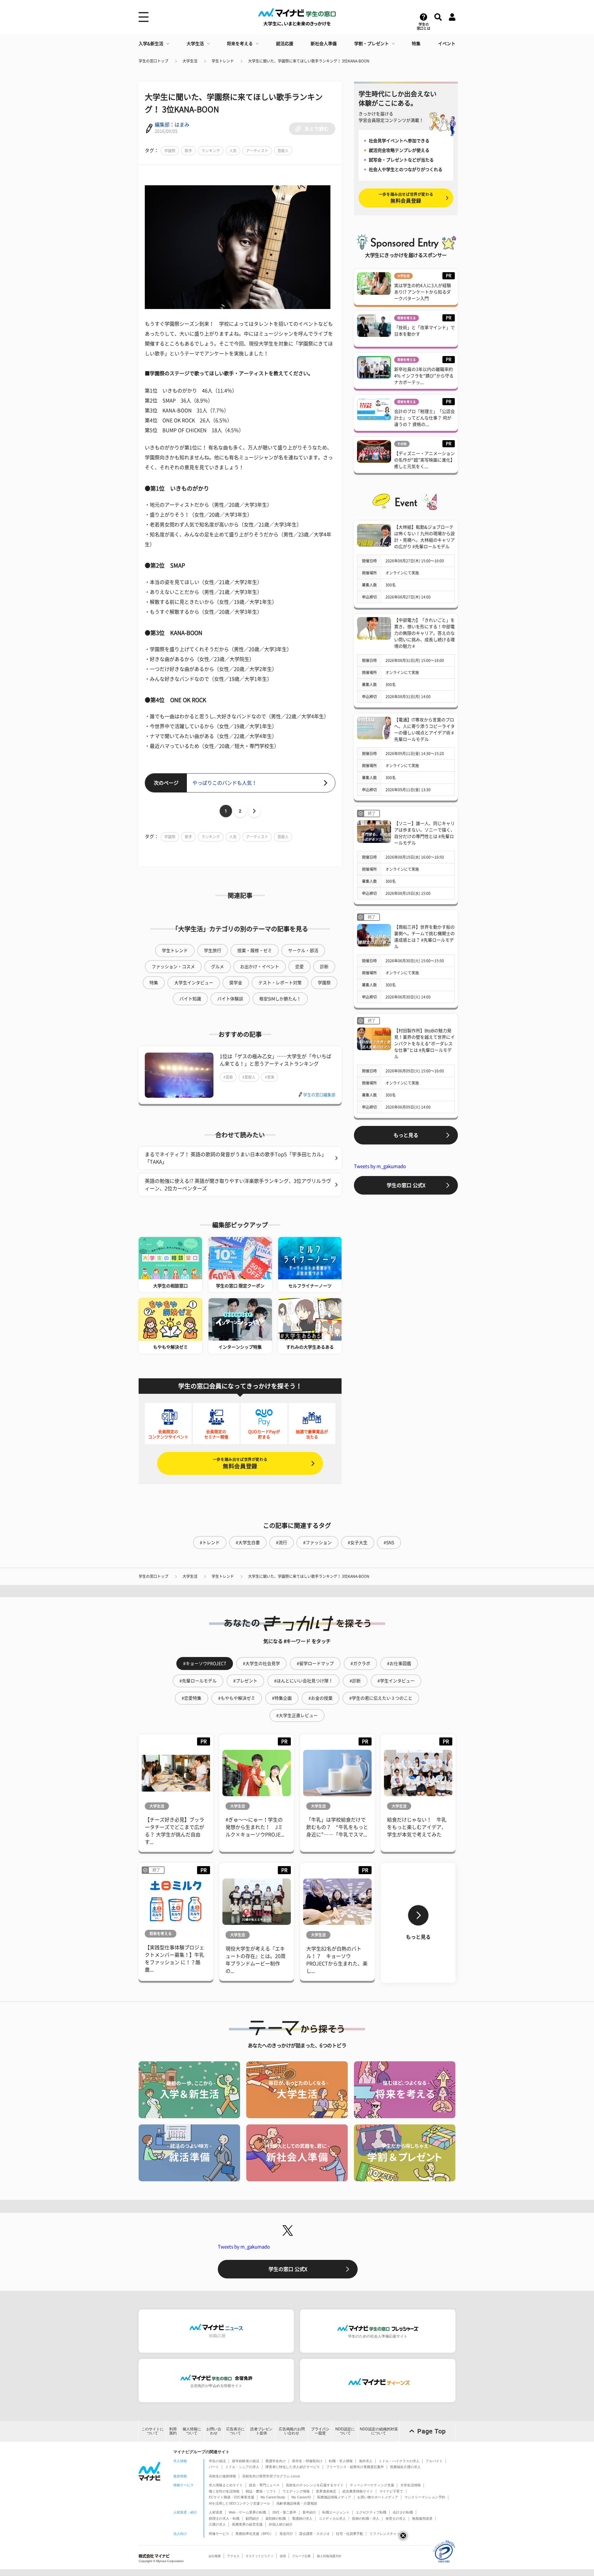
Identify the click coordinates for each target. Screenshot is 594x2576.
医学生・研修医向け (307, 2461)
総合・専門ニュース (264, 2485)
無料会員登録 (240, 1463)
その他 (402, 444)
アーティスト (257, 151)
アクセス (233, 2556)
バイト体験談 (230, 999)
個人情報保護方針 (329, 2556)
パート (214, 2467)
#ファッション (317, 1543)
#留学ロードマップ (315, 1664)
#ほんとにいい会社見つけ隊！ (303, 1681)
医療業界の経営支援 (247, 2524)
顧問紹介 (252, 2518)
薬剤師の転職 (276, 2518)
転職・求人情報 (341, 2461)
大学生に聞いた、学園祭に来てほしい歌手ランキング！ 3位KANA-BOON (309, 61)
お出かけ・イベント (260, 967)
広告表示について (235, 2431)
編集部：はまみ (172, 125)
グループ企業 (301, 2556)
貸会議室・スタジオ (314, 2534)
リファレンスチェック (386, 2534)
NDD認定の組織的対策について (379, 2431)
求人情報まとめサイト (226, 2485)
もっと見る (406, 1135)
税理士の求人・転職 (224, 2518)
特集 (416, 44)
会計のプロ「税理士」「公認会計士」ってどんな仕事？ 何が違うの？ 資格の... (424, 418)
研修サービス (219, 2534)
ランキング (211, 151)
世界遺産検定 (326, 2491)
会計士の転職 (403, 2512)
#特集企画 (282, 1698)
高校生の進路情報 (222, 2476)
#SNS (389, 1543)
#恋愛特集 (192, 1698)
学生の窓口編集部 (319, 1095)
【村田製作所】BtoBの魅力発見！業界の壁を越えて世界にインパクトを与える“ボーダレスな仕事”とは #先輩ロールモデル (424, 1044)
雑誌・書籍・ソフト (261, 2491)
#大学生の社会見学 (261, 1664)
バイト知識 (190, 999)
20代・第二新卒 (284, 2512)
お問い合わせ (214, 2431)
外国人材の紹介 (281, 2524)
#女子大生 (358, 1543)
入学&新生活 (151, 44)
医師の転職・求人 (366, 2518)
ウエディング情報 (296, 2491)
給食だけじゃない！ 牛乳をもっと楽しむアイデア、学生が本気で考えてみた (417, 1827)
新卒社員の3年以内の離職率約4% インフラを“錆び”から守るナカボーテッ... (424, 376)
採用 (283, 2556)
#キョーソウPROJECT (205, 1664)
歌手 (188, 151)
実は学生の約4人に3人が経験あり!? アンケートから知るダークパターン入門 (423, 292)
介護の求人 (217, 2524)
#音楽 (270, 1077)
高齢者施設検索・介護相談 (297, 2503)
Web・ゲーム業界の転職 (247, 2512)
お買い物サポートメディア (378, 2497)
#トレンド (210, 1543)
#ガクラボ (360, 1664)
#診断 (355, 1681)
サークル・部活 (303, 951)
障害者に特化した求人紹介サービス (293, 2467)
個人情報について (192, 2431)
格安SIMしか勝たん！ (280, 999)
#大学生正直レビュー (297, 1715)
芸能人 (283, 151)
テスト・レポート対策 (280, 983)
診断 (324, 967)
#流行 (282, 1543)
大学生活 (195, 44)
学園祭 (170, 151)
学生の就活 (217, 2461)
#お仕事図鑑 (399, 1664)
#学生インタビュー (396, 1681)
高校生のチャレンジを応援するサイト (315, 2485)
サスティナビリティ (260, 2556)
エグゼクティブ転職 (371, 2512)
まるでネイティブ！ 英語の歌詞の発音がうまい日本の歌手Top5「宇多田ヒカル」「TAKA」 (236, 1158)
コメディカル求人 (332, 2518)
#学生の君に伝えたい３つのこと (381, 1698)
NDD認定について (345, 2431)
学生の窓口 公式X (406, 1185)
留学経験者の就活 (246, 2461)
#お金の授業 (321, 1698)
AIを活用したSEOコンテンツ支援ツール (239, 2503)
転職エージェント (336, 2512)
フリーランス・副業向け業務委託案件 (355, 2467)
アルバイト (434, 2461)
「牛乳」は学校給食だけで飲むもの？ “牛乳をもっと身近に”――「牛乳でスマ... (337, 1827)
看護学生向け (276, 2461)
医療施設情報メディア (334, 2497)
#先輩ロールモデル (198, 1681)
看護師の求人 (302, 2518)
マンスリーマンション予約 (425, 2497)
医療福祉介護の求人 (405, 2467)
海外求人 (366, 2461)
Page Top (432, 2431)
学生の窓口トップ (153, 61)
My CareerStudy (273, 2497)
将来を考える (240, 44)
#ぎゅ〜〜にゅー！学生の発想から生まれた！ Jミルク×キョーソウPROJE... (255, 1827)
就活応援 (285, 44)
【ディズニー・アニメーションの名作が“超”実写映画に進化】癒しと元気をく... (424, 460)
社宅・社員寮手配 (350, 2534)
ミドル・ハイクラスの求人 (399, 2461)
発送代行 (286, 2534)
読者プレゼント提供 (261, 2431)
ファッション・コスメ (173, 967)
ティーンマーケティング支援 (372, 2485)
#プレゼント (245, 1681)
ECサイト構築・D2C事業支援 (232, 2497)
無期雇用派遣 (422, 2518)
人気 (233, 151)
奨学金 (236, 983)
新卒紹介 (309, 2512)
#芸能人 (249, 1077)
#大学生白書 (248, 1543)
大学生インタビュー (194, 983)
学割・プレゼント (372, 44)
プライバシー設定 (320, 2431)
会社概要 (215, 2556)
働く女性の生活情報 (224, 2491)
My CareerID (301, 2497)
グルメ (217, 967)
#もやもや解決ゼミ (237, 1698)
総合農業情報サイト (358, 2491)
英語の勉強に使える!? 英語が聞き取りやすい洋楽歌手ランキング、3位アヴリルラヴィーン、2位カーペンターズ (238, 1185)
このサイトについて (153, 2431)
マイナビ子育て (391, 2491)
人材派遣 (216, 2512)
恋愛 (299, 967)
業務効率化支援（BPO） (254, 2534)
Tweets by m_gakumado (380, 1166)
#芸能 (228, 1077)
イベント (447, 44)
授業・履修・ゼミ (255, 951)
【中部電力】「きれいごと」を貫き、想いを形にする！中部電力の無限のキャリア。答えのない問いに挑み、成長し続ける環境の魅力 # (424, 633)
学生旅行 (213, 951)
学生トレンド (223, 61)
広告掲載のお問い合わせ (292, 2431)
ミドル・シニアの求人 (242, 2467)
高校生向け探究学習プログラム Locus (271, 2476)
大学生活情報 (411, 2485)
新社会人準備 (324, 44)
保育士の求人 (396, 2518)
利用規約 (173, 2431)
